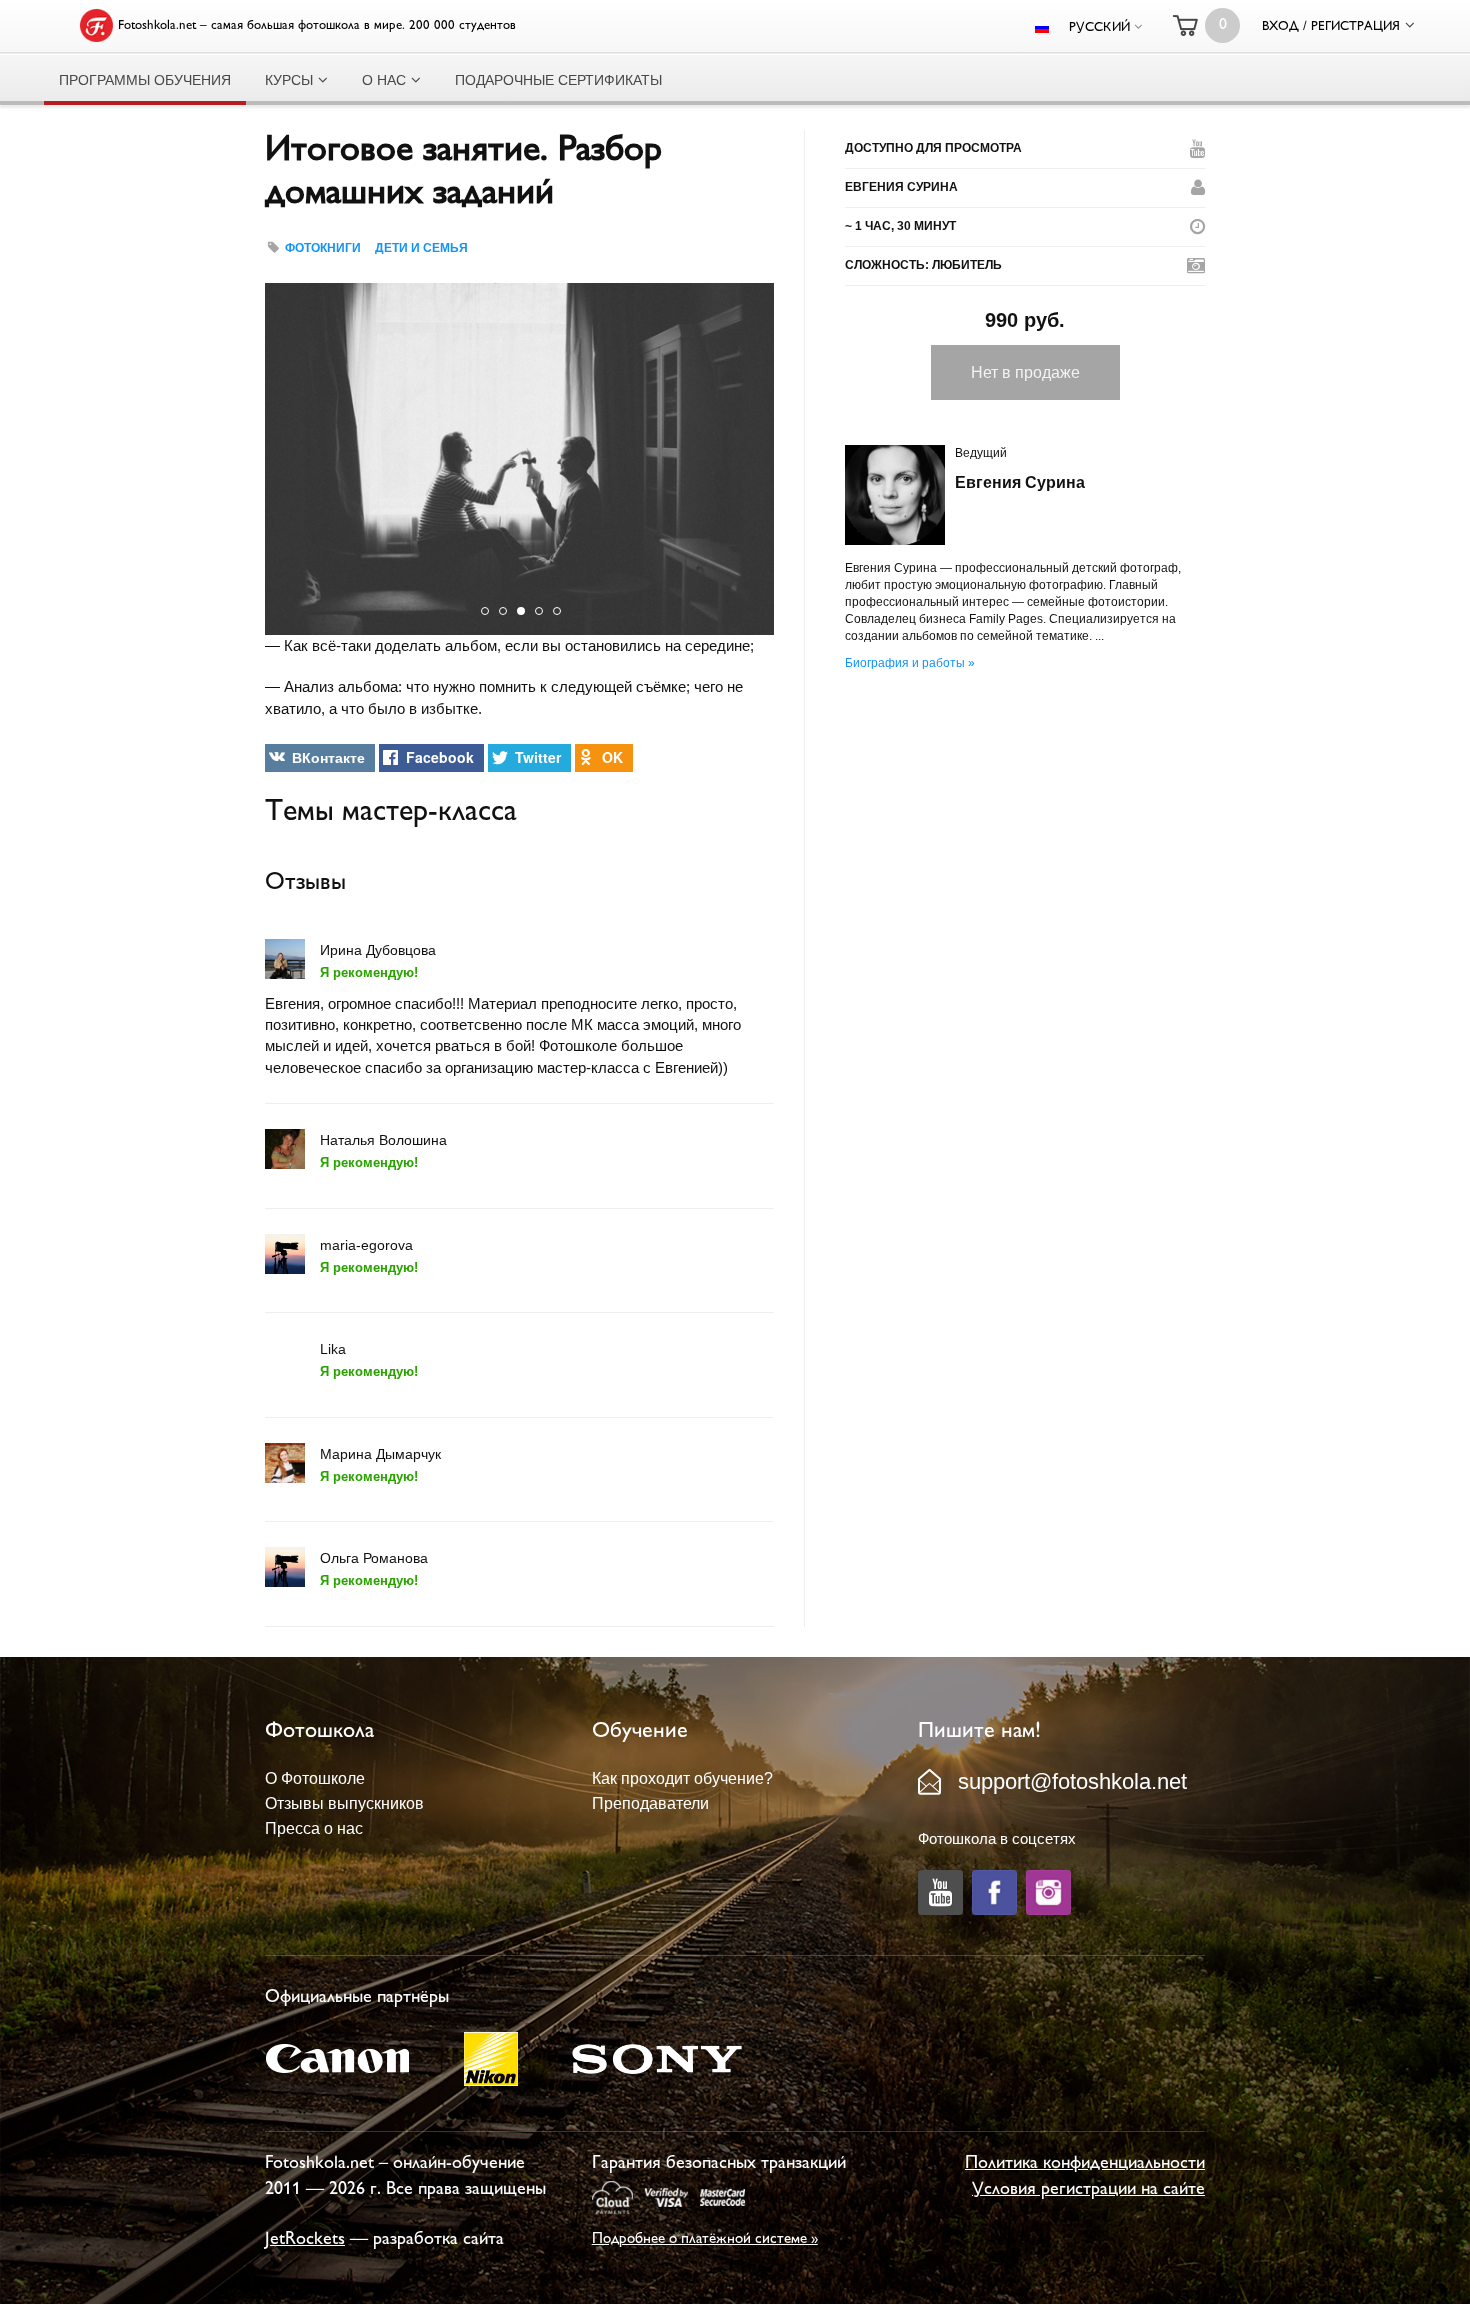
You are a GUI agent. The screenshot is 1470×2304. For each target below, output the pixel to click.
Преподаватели (650, 1803)
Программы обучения (145, 80)
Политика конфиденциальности (1085, 2164)
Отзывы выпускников (344, 1803)
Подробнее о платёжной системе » (705, 2239)
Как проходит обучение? (682, 1778)
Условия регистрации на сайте (1088, 2190)
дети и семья (421, 248)
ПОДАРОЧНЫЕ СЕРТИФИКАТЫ (558, 80)
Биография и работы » (910, 663)
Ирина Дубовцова (378, 950)
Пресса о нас (314, 1828)
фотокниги (323, 248)
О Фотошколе (315, 1778)
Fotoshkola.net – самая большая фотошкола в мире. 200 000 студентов (317, 26)
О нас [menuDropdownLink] (384, 80)
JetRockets (305, 2240)
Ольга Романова (374, 1558)
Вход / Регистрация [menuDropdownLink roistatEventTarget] (1331, 27)
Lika (333, 1349)
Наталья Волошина (383, 1140)
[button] (283, 459)
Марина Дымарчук (380, 1454)
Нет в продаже (1025, 372)
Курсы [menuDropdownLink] (289, 80)
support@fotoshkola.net (1072, 1781)
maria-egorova (366, 1245)
